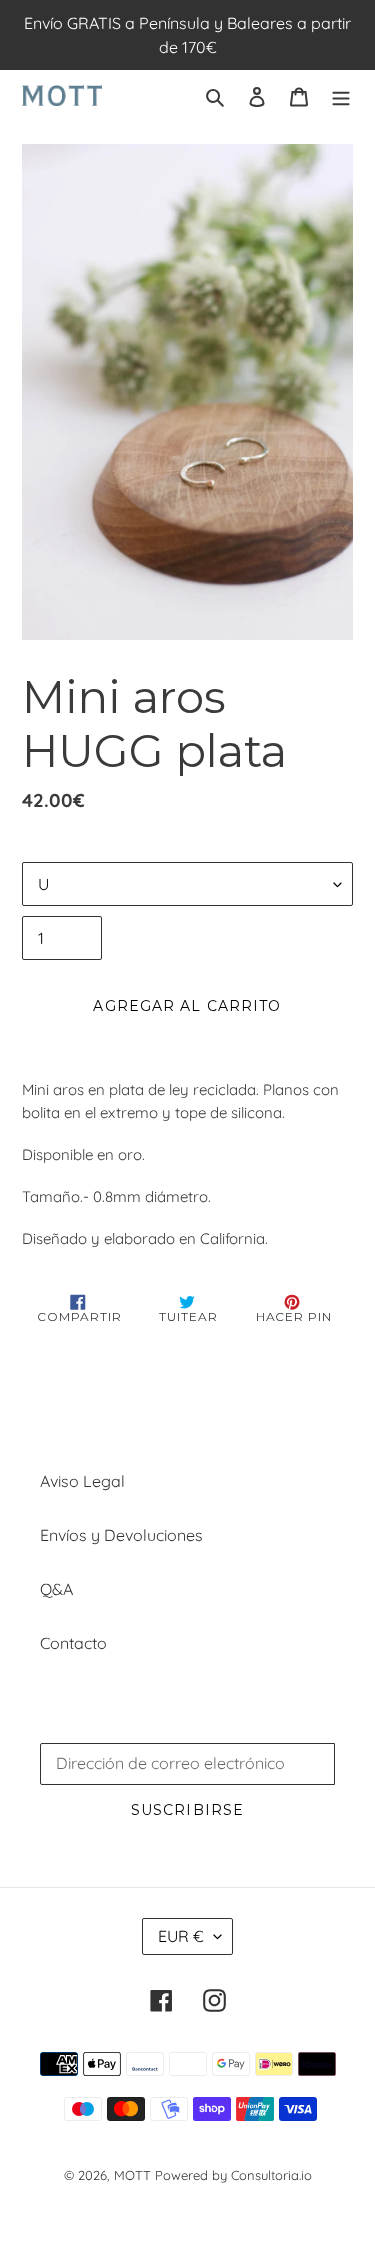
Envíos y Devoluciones (121, 1535)
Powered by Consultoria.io (233, 2175)
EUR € (181, 1936)
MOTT (132, 2175)
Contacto (73, 1643)
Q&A (56, 1589)
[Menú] (341, 95)
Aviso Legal (82, 1481)
